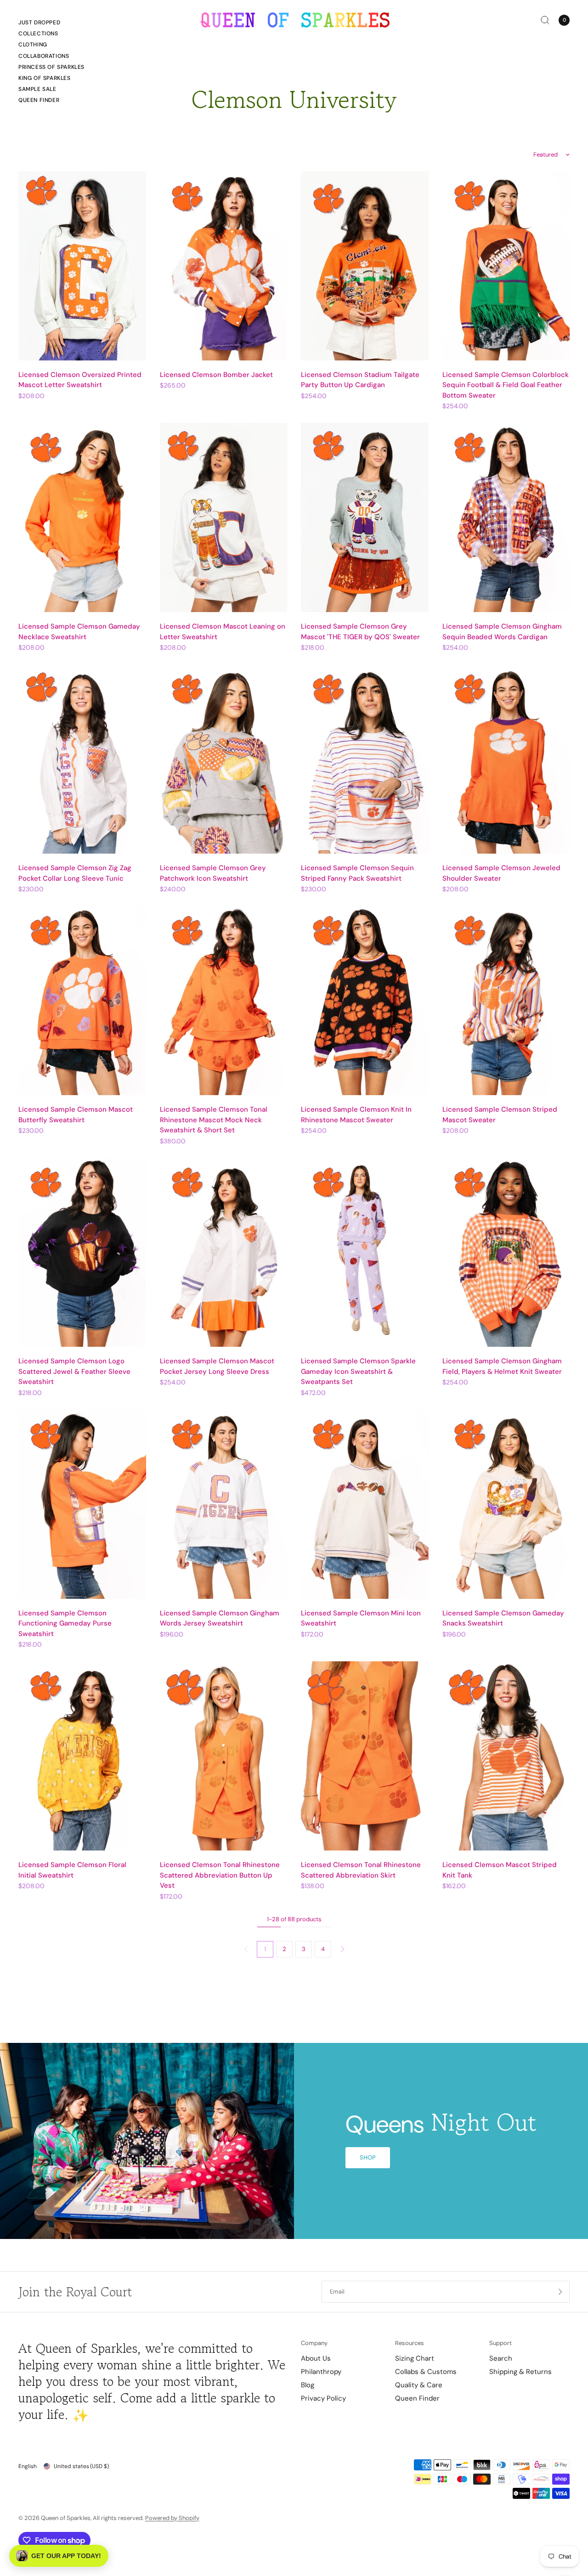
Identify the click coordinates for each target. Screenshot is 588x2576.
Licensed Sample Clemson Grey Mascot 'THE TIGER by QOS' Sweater (360, 632)
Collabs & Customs (426, 2372)
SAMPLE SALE (37, 89)
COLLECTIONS (38, 34)
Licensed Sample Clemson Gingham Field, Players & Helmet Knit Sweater (502, 1366)
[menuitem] (51, 24)
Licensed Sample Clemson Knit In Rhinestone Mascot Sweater (356, 1115)
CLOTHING (33, 45)
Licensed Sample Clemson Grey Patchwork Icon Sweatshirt (213, 873)
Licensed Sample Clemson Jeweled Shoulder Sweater (501, 873)
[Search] (545, 20)
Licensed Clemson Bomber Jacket (216, 375)
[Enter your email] (560, 2292)
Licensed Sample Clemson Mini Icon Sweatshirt (361, 1618)
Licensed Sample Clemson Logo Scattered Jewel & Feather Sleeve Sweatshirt (74, 1371)
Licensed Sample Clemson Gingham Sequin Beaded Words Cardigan (502, 632)
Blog (308, 2385)
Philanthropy (321, 2372)
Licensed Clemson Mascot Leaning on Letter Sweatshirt (223, 632)
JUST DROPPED (39, 22)
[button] (368, 2158)
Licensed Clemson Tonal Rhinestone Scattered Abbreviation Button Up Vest (220, 1875)
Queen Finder (39, 100)
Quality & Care (419, 2385)
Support (500, 2343)
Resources (410, 2343)
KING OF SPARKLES (45, 78)
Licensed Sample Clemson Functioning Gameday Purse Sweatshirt (65, 1623)
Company (314, 2343)
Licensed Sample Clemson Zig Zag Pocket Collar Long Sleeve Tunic (75, 873)
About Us (316, 2358)
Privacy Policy (323, 2398)
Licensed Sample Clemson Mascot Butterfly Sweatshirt (76, 1115)
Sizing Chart (415, 2358)
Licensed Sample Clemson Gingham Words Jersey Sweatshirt (220, 1618)
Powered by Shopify (172, 2518)
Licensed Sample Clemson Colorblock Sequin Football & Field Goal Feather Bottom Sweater (506, 385)
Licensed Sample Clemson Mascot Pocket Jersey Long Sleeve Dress (217, 1366)
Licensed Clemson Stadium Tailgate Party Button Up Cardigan (360, 380)
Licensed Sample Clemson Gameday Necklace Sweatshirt (79, 632)
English (28, 2466)
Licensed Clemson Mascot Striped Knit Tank (500, 1870)
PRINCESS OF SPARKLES (51, 67)
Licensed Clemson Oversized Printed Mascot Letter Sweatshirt (80, 380)
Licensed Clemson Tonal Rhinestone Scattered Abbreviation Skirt (361, 1870)
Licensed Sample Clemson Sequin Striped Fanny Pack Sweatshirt (357, 873)
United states (81, 2466)
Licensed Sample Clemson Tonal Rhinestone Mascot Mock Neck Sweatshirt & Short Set (214, 1120)
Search (501, 2358)
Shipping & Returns (520, 2372)
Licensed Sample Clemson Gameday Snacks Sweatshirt (503, 1618)
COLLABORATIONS (44, 56)
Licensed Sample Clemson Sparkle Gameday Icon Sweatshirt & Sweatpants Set (358, 1371)
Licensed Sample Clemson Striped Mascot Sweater (500, 1115)
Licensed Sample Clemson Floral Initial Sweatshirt (72, 1870)
